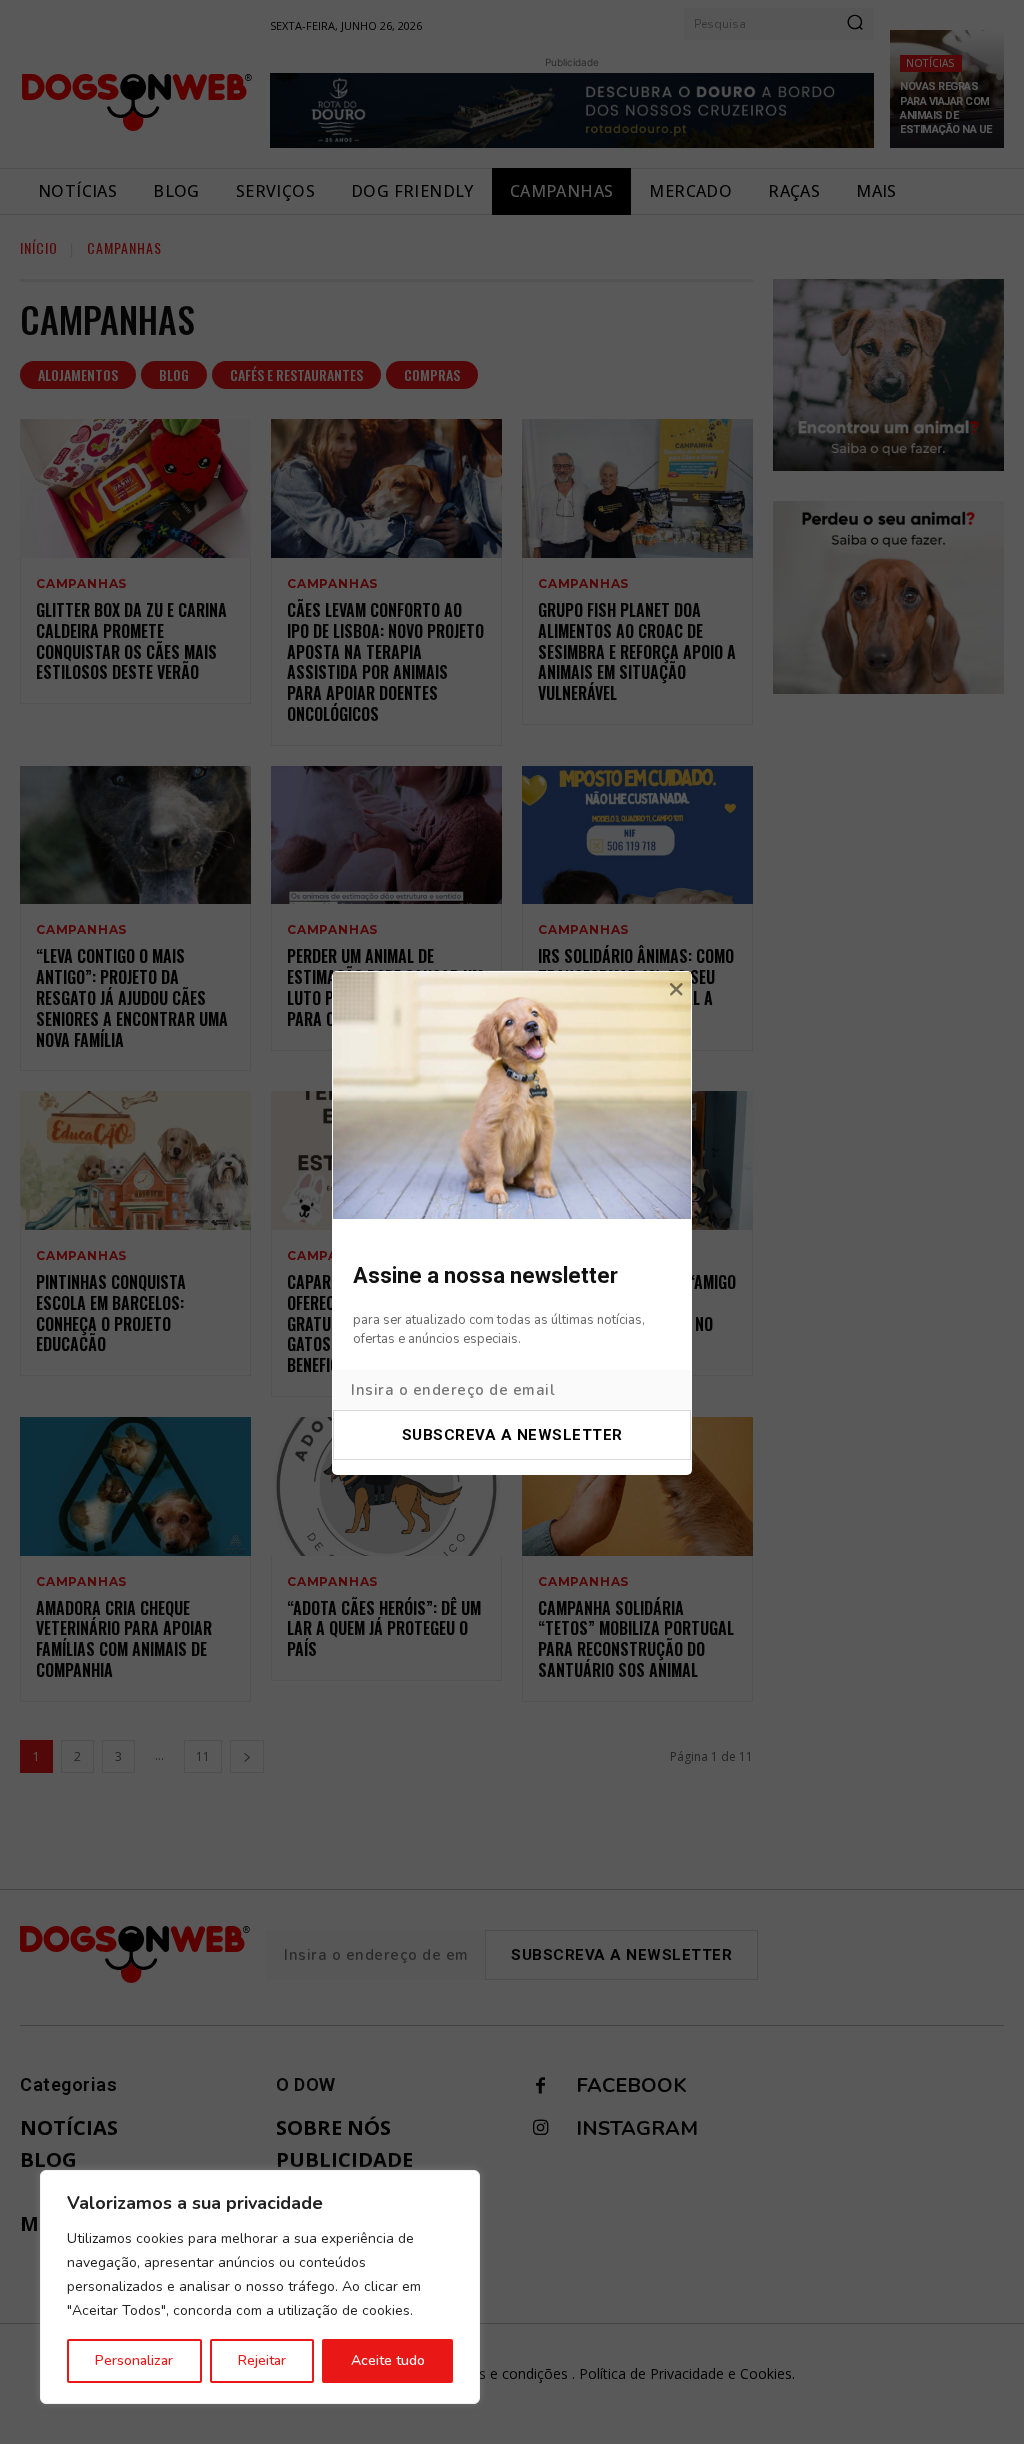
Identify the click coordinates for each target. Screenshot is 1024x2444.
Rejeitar (262, 2360)
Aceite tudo (388, 2360)
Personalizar (134, 2360)
